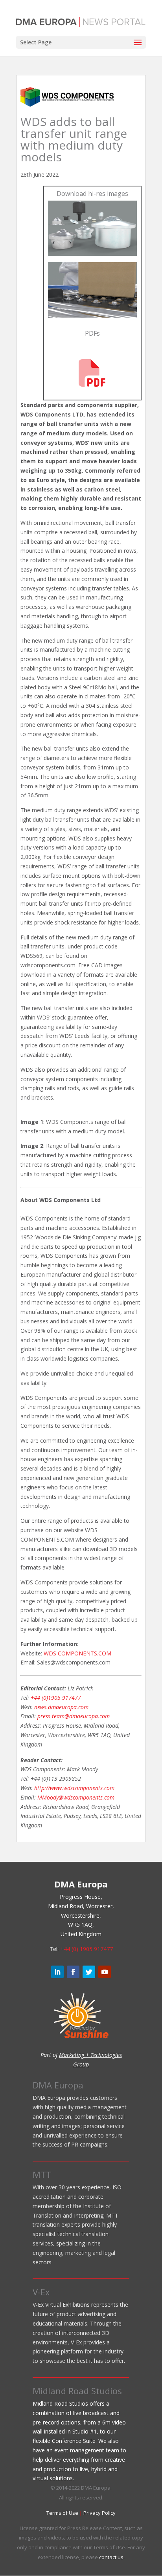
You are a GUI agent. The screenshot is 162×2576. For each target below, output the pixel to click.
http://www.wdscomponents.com (74, 1788)
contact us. (112, 2557)
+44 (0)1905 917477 (56, 1698)
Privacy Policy (99, 2513)
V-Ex (41, 2292)
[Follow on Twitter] (89, 1972)
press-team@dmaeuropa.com (74, 1716)
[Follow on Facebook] (73, 1972)
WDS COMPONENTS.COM (77, 1653)
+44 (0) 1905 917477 (87, 1949)
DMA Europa (58, 2085)
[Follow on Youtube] (105, 1972)
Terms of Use (62, 2513)
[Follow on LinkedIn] (57, 1972)
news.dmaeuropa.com (61, 1707)
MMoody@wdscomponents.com (76, 1797)
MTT (42, 2174)
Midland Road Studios (77, 2391)
